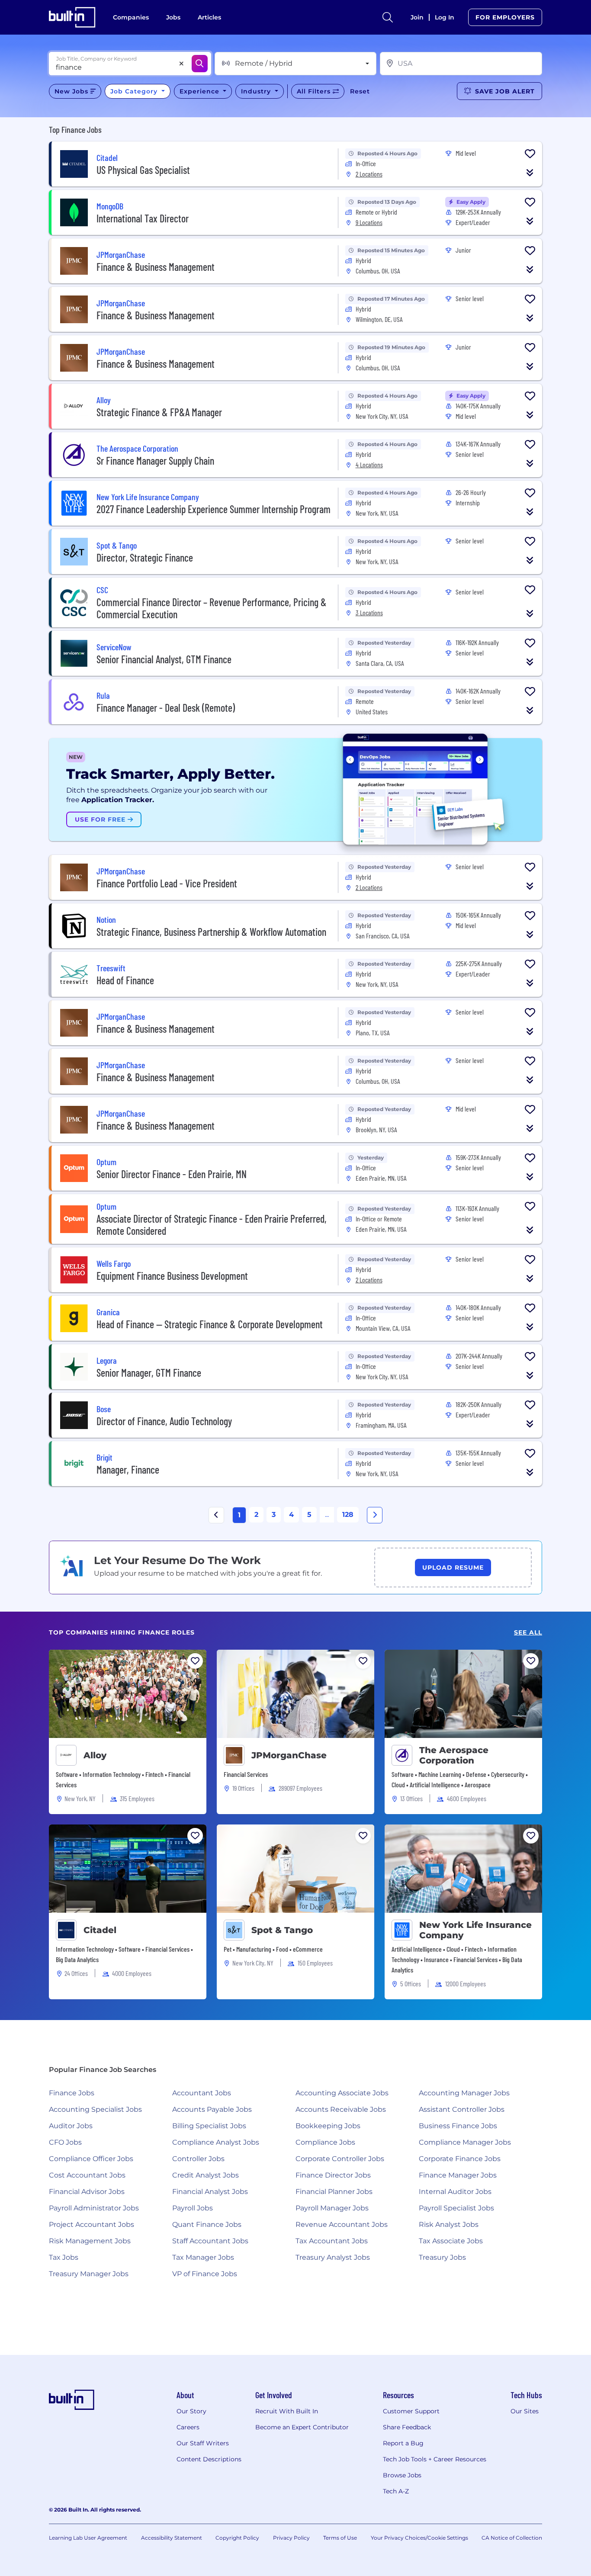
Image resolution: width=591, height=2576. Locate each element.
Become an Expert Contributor (302, 2427)
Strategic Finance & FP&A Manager (159, 412)
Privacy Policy (291, 2538)
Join (417, 17)
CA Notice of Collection (512, 2538)
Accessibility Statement (172, 2538)
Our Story (191, 2411)
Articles (209, 17)
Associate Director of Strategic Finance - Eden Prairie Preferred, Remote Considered (212, 1225)
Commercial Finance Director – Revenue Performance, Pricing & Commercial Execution (212, 608)
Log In (445, 17)
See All (528, 1633)
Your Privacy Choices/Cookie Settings (419, 2538)
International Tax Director (143, 218)
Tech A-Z (396, 2491)
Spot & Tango (282, 1930)
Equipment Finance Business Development (172, 1276)
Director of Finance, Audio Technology (164, 1421)
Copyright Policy (237, 2538)
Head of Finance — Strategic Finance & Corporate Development (210, 1324)
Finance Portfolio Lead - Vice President (167, 883)
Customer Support (411, 2411)
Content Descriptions (209, 2459)
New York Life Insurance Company (475, 1930)
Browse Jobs (402, 2475)
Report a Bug (403, 2443)
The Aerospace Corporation (454, 1755)
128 (348, 1514)
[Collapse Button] (530, 173)
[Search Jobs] (200, 64)
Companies (131, 17)
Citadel (100, 1930)
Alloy (95, 1755)
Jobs (173, 17)
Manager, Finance (128, 1469)
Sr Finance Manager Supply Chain (155, 461)
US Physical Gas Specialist (143, 170)
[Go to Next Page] (375, 1515)
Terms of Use (340, 2538)
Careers (188, 2427)
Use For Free (101, 819)
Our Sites (525, 2411)
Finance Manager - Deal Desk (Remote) (166, 708)
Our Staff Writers (203, 2443)
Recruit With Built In (287, 2411)
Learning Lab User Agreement (88, 2538)
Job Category (135, 91)
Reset (360, 91)
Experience (201, 91)
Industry (257, 91)
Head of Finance (125, 980)
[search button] (388, 17)
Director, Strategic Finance (145, 557)
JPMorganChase (289, 1755)
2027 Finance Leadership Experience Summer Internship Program (214, 509)
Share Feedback (407, 2427)
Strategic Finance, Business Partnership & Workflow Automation (211, 932)
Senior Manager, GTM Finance (149, 1373)
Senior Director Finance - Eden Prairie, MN (172, 1174)
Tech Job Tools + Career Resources (435, 2459)
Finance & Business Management (156, 267)
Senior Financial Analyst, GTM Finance (164, 659)
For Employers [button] (505, 17)
